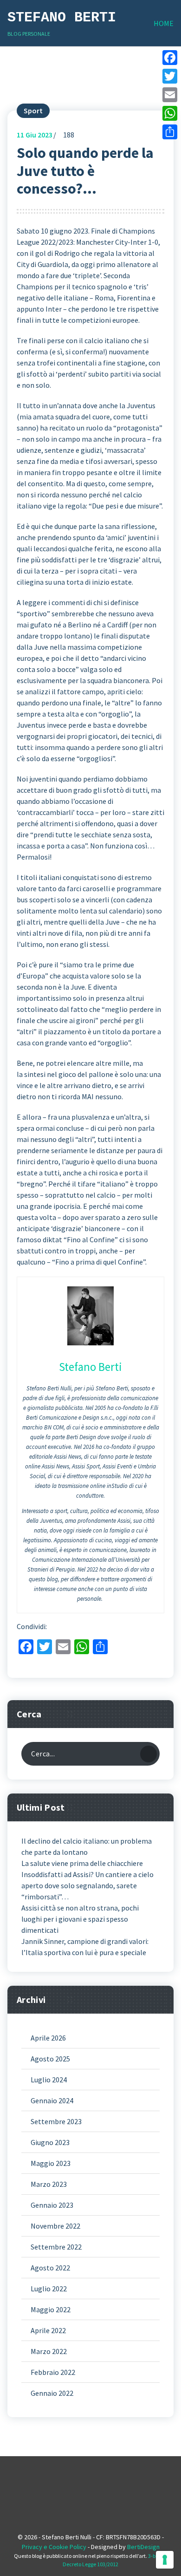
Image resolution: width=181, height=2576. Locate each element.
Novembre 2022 (55, 2226)
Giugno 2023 (50, 2142)
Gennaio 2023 (52, 2205)
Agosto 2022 (50, 2268)
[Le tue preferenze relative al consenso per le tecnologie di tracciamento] (165, 2560)
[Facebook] (170, 58)
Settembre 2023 (56, 2121)
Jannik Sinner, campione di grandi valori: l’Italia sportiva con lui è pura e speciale (85, 1947)
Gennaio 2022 (52, 2393)
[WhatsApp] (170, 113)
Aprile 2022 (48, 2330)
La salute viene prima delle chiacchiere (82, 1863)
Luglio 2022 (49, 2289)
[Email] (170, 95)
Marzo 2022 (49, 2351)
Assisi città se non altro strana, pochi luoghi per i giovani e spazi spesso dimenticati (80, 1919)
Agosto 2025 (50, 2059)
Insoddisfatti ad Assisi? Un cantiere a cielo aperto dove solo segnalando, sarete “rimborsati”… (87, 1885)
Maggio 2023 (51, 2163)
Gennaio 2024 (52, 2100)
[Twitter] (170, 76)
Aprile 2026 (48, 2038)
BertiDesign (143, 2547)
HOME (164, 23)
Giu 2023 (35, 135)
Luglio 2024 (49, 2080)
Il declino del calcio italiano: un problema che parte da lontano (87, 1846)
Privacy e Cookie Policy (54, 2547)
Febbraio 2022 (53, 2372)
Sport (33, 111)
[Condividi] (170, 132)
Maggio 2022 (51, 2309)
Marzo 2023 (49, 2184)
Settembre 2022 (56, 2247)
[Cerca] (149, 1754)
